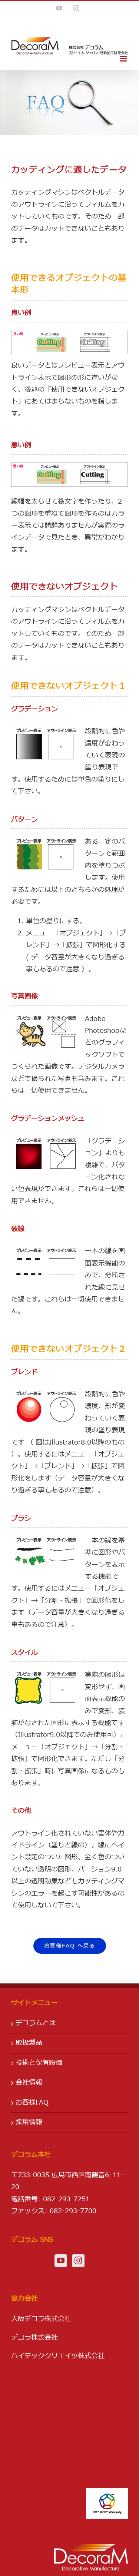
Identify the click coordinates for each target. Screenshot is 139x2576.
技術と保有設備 (39, 2063)
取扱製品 (29, 2043)
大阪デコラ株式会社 (41, 2319)
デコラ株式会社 (34, 2338)
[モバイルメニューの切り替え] (124, 59)
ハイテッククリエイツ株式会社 (58, 2356)
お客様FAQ (32, 2103)
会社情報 (29, 2083)
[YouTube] (61, 2261)
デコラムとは (36, 2023)
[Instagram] (78, 2261)
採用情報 (29, 2122)
